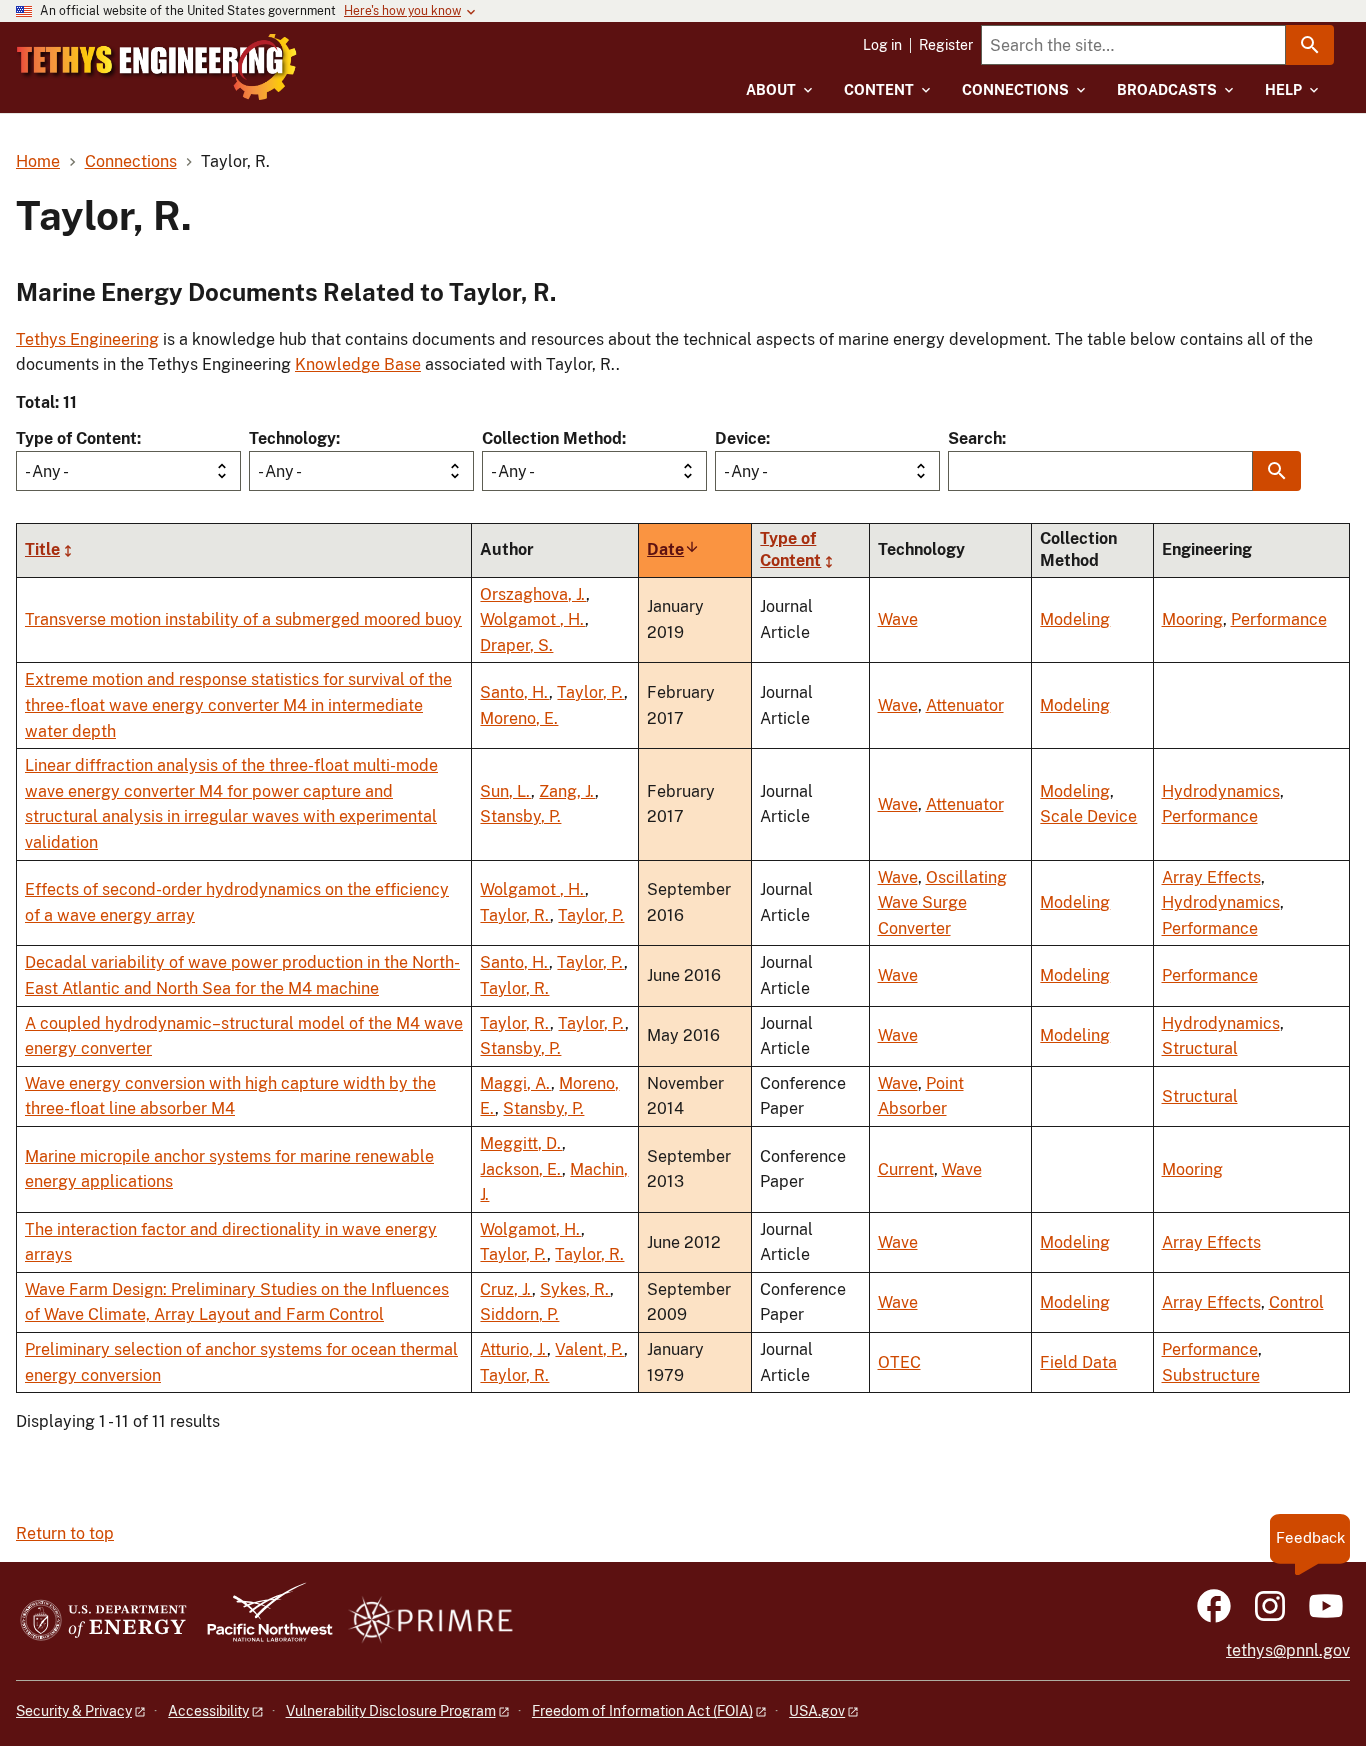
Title (42, 549)
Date (673, 549)
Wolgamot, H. (530, 1229)
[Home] (157, 67)
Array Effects (1211, 877)
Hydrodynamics (1221, 791)
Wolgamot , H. (532, 619)
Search (975, 438)
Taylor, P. (590, 692)
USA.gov (817, 1711)
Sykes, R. (575, 1289)
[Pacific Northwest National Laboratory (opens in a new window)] (262, 1621)
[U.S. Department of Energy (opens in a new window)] (103, 1621)
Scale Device (1088, 816)
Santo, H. (514, 692)
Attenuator (965, 705)
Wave (898, 619)
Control (1296, 1302)
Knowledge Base (358, 364)
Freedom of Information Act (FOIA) (642, 1711)
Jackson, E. (521, 1169)
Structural (1200, 1048)
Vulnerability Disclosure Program (391, 1711)
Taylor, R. (515, 915)
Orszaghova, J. (533, 594)
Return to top (65, 1533)
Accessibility (208, 1711)
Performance (1279, 619)
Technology (292, 438)
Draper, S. (516, 645)
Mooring (1192, 619)
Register (946, 45)
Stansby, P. (520, 816)
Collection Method (552, 438)
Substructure (1211, 1375)
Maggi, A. (515, 1083)
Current (906, 1169)
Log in (882, 45)
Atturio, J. (513, 1349)
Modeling (1075, 619)
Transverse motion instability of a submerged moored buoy (243, 619)
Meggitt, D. (521, 1143)
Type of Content (76, 438)
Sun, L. (505, 791)
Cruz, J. (506, 1289)
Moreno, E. (519, 718)
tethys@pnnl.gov (1288, 1650)
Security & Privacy (74, 1711)
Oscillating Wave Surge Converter (942, 903)
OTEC (899, 1362)
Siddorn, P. (519, 1314)
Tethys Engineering (87, 339)
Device (740, 438)
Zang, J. (567, 791)
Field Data (1078, 1362)
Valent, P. (589, 1349)
